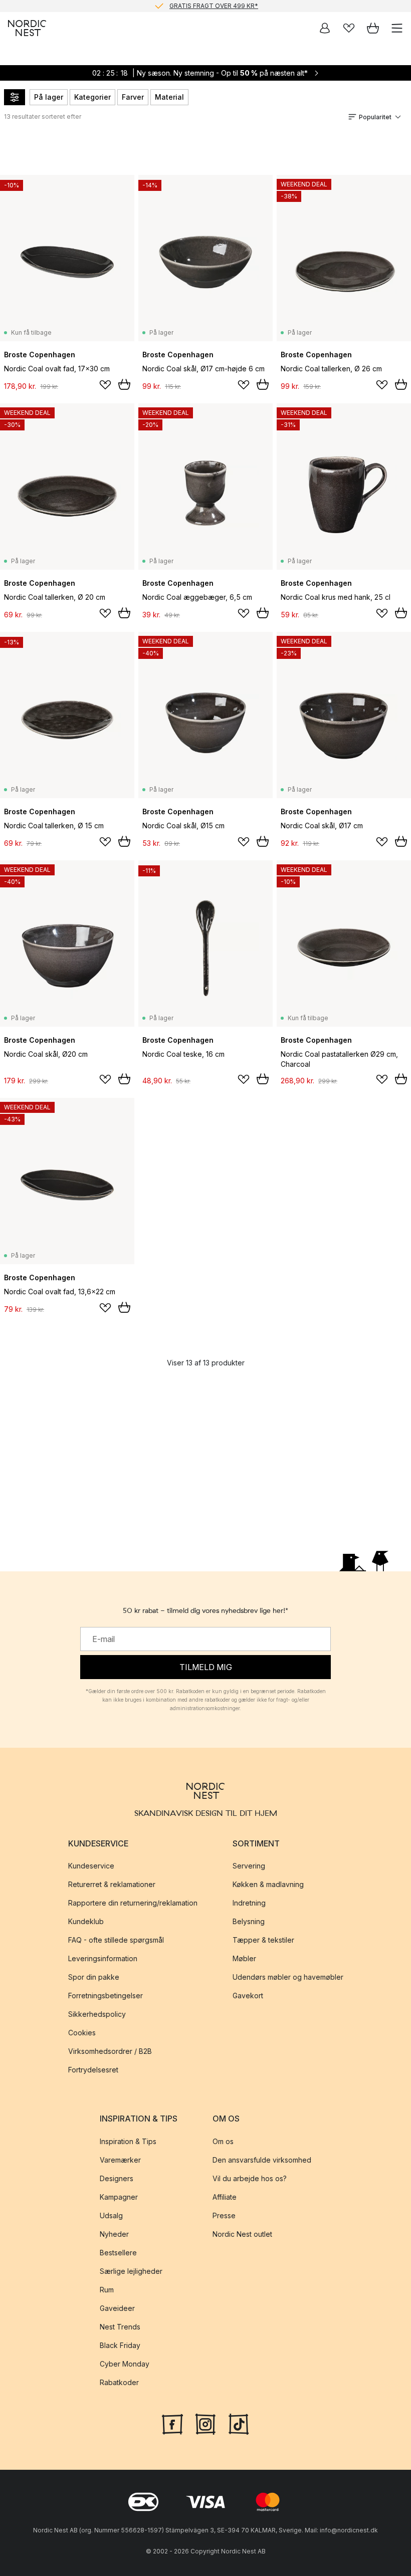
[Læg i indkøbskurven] (124, 384)
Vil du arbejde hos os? (250, 2178)
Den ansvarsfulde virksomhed (262, 2160)
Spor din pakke (94, 1977)
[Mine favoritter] (349, 28)
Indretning (249, 1903)
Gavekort (248, 1996)
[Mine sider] (325, 28)
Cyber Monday (125, 2364)
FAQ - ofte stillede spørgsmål (116, 1940)
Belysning (249, 1922)
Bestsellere (118, 2253)
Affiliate (225, 2197)
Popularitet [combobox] (375, 117)
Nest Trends (120, 2327)
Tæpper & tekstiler (263, 1940)
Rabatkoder (119, 2382)
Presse (224, 2215)
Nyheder (114, 2234)
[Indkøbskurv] (373, 28)
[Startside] (27, 28)
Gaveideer (117, 2308)
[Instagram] (205, 2423)
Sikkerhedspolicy (97, 2015)
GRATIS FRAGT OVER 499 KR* (214, 6)
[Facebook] (172, 2423)
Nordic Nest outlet (242, 2234)
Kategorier (92, 97)
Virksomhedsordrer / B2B (110, 2052)
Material (169, 97)
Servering (249, 1866)
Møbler (244, 1959)
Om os (223, 2141)
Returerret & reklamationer (112, 1885)
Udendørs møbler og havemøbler (288, 1977)
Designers (117, 2178)
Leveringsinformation (103, 1959)
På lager (49, 97)
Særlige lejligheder (131, 2271)
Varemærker (120, 2160)
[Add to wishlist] (105, 385)
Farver (133, 97)
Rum (107, 2290)
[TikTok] (239, 2423)
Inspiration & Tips (128, 2141)
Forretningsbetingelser (106, 1996)
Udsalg (111, 2215)
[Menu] (397, 28)
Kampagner (119, 2197)
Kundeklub (86, 1922)
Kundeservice (91, 1866)
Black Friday (120, 2345)
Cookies (82, 2033)
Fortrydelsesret (93, 2070)
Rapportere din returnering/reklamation (133, 1903)
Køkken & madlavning (268, 1885)
